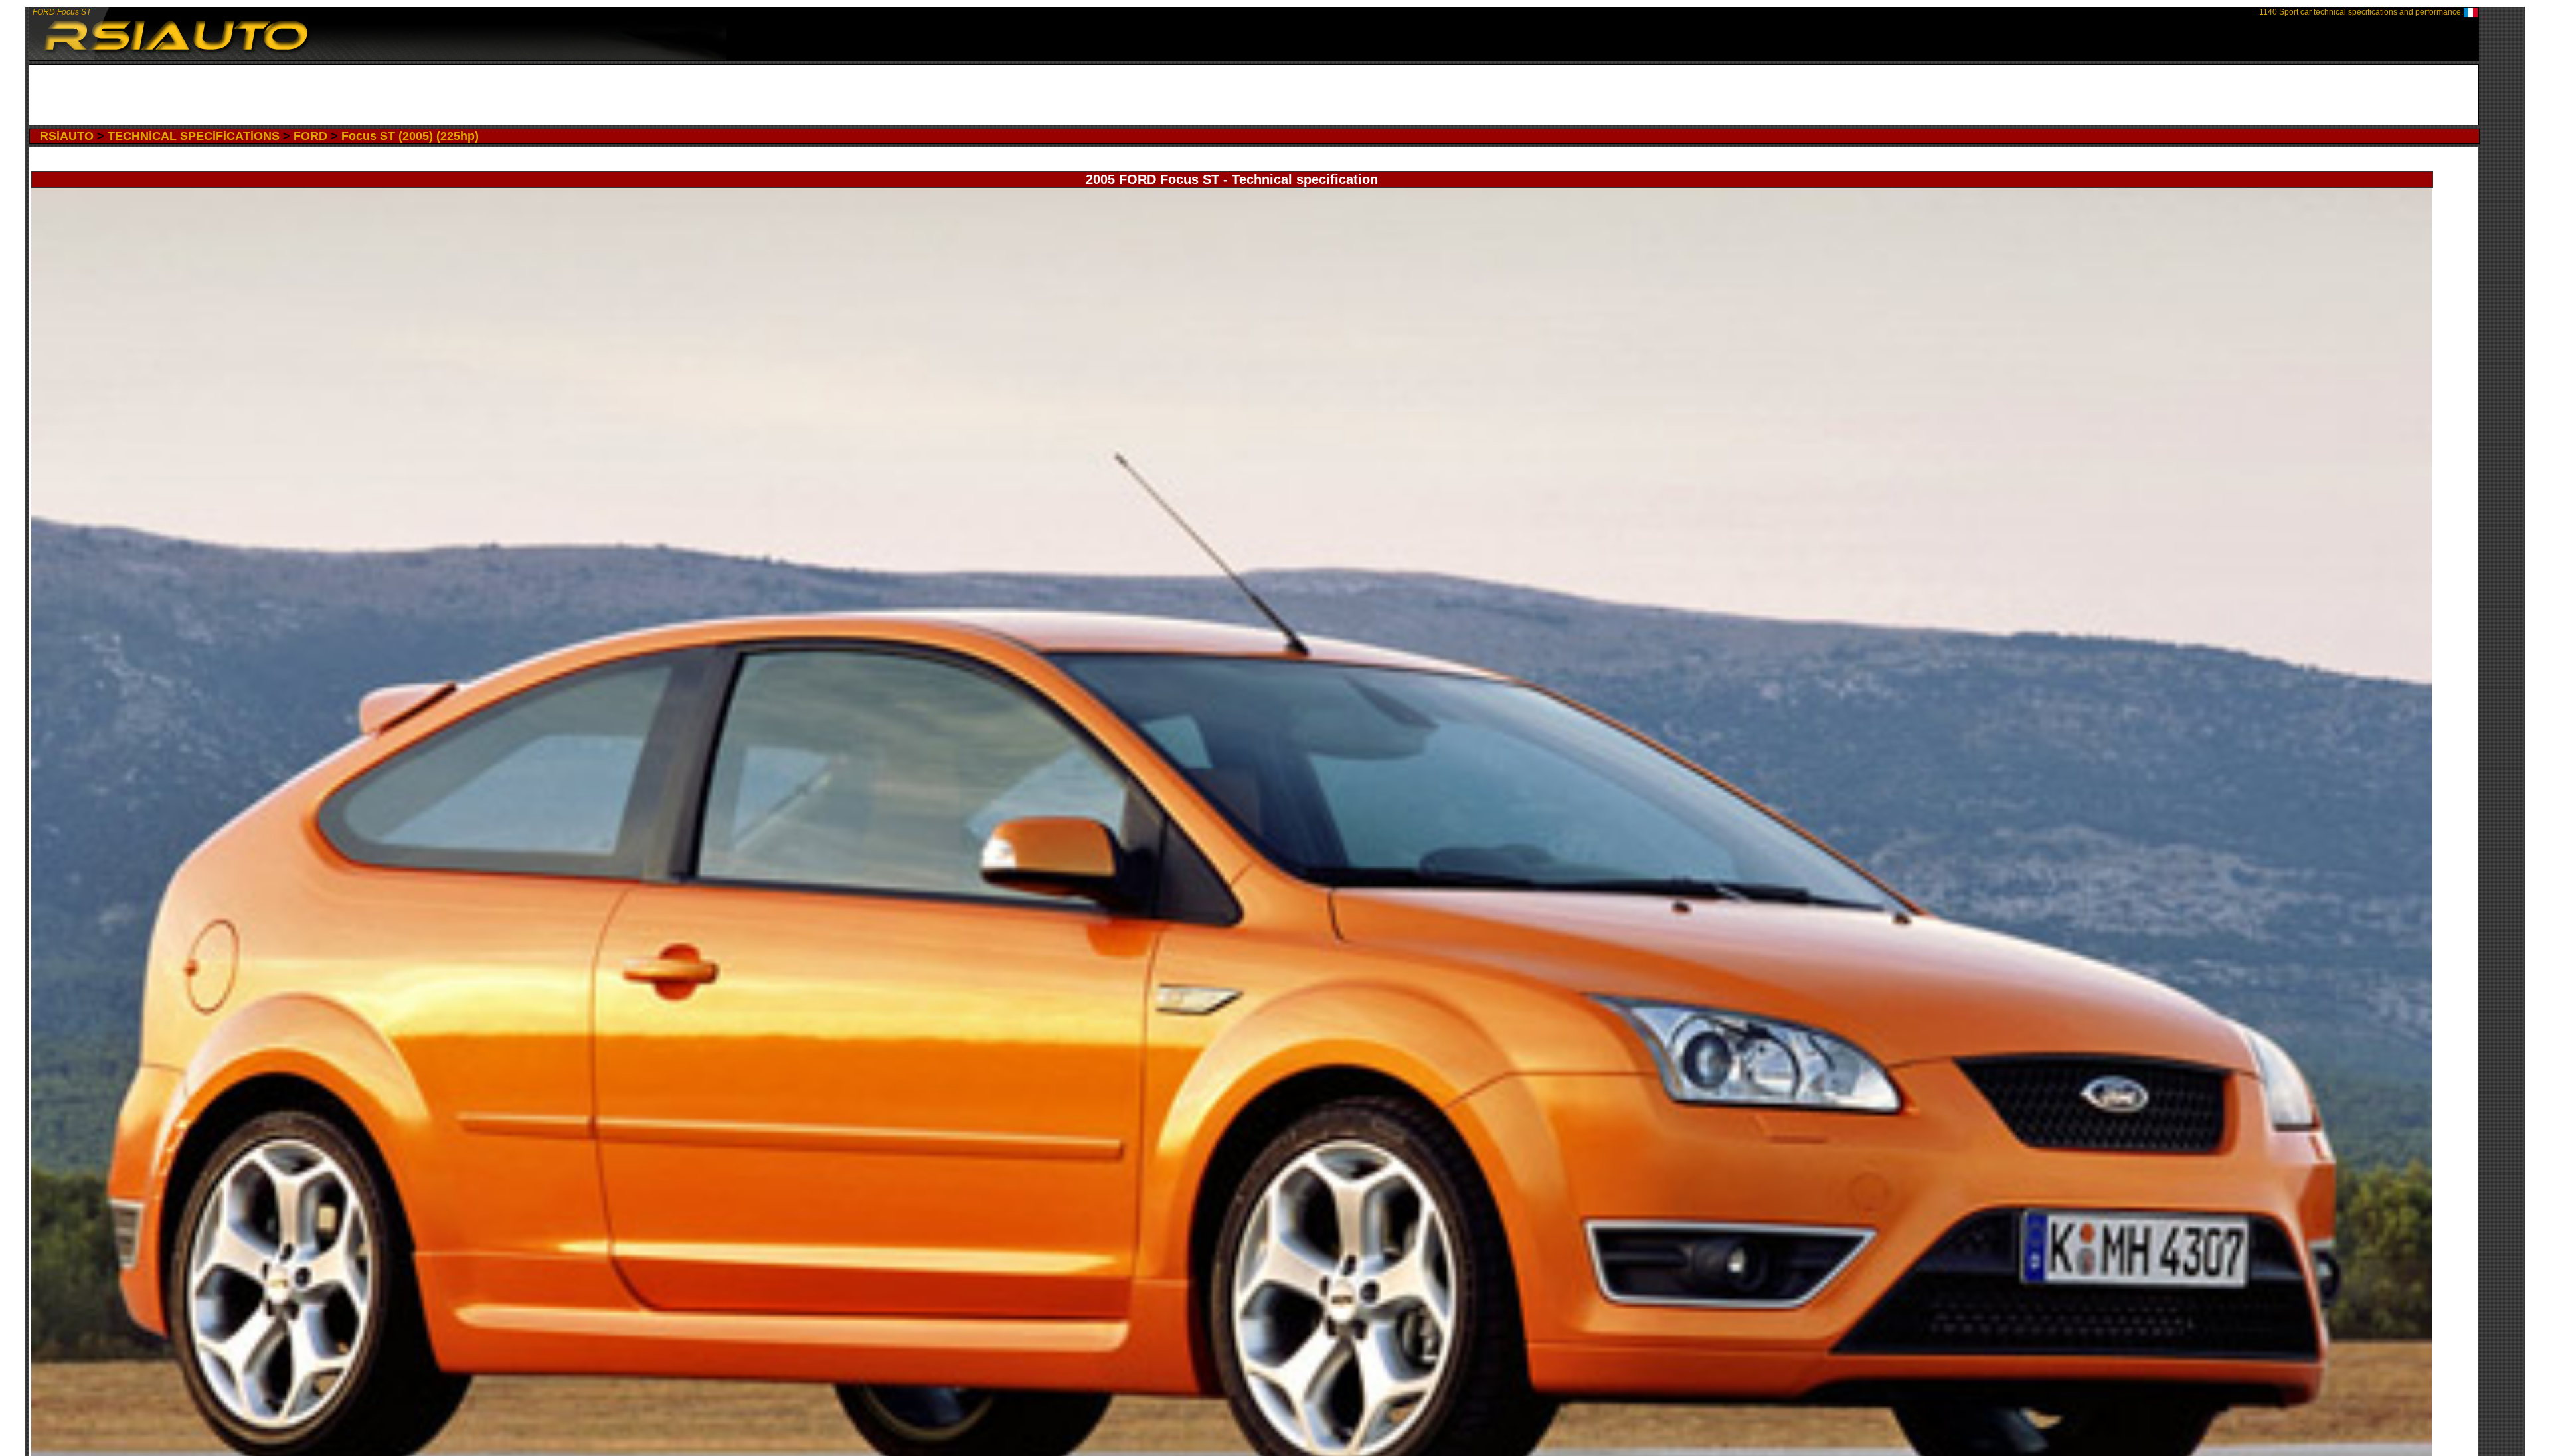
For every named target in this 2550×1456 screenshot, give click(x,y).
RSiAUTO (67, 136)
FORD (310, 136)
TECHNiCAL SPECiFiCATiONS (194, 136)
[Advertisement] (1254, 95)
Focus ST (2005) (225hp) (410, 136)
